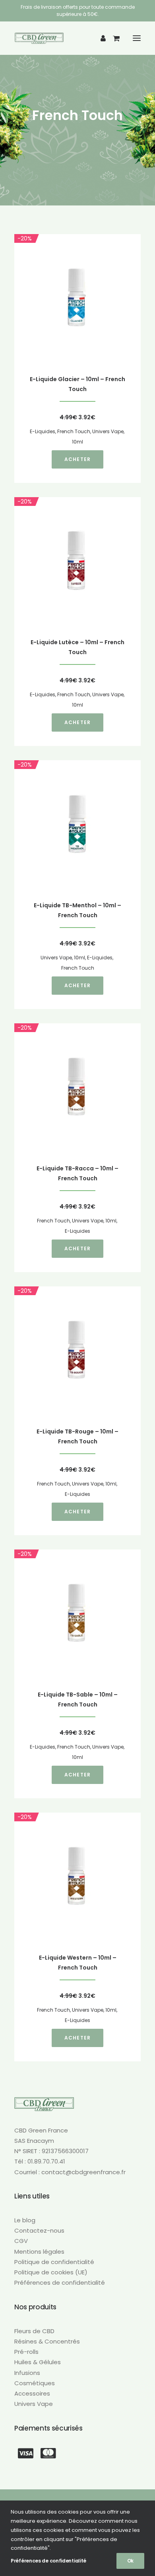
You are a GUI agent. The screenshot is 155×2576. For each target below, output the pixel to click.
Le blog (25, 2220)
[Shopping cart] (113, 38)
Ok (130, 2561)
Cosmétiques (35, 2383)
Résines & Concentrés (47, 2341)
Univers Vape (108, 431)
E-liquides (43, 431)
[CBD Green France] (39, 38)
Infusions (27, 2373)
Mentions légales (39, 2252)
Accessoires (32, 2393)
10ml (77, 442)
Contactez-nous (39, 2230)
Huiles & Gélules (38, 2362)
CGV (21, 2241)
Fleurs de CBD (34, 2331)
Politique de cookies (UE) (51, 2272)
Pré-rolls (26, 2352)
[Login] (100, 38)
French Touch (74, 431)
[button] (137, 38)
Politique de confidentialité (54, 2262)
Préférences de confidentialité (60, 2283)
